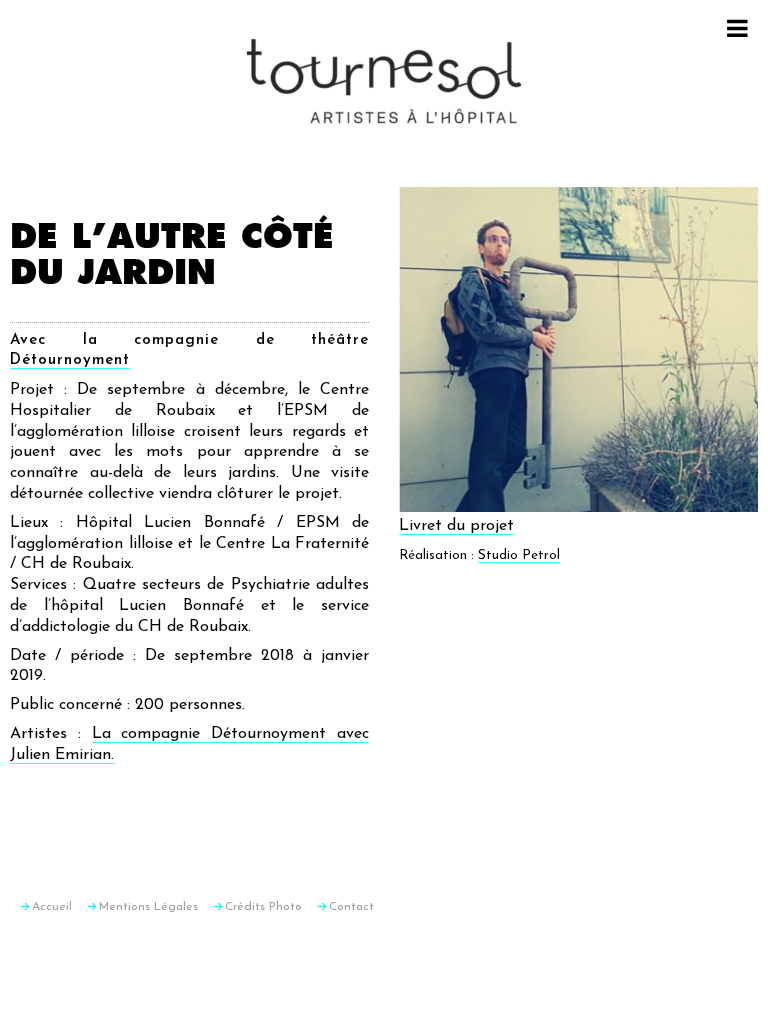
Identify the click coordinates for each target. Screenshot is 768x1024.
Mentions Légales (148, 907)
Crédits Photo (263, 907)
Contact (351, 907)
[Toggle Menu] (737, 28)
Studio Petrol (519, 555)
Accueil (52, 907)
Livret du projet (456, 526)
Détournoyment (70, 360)
